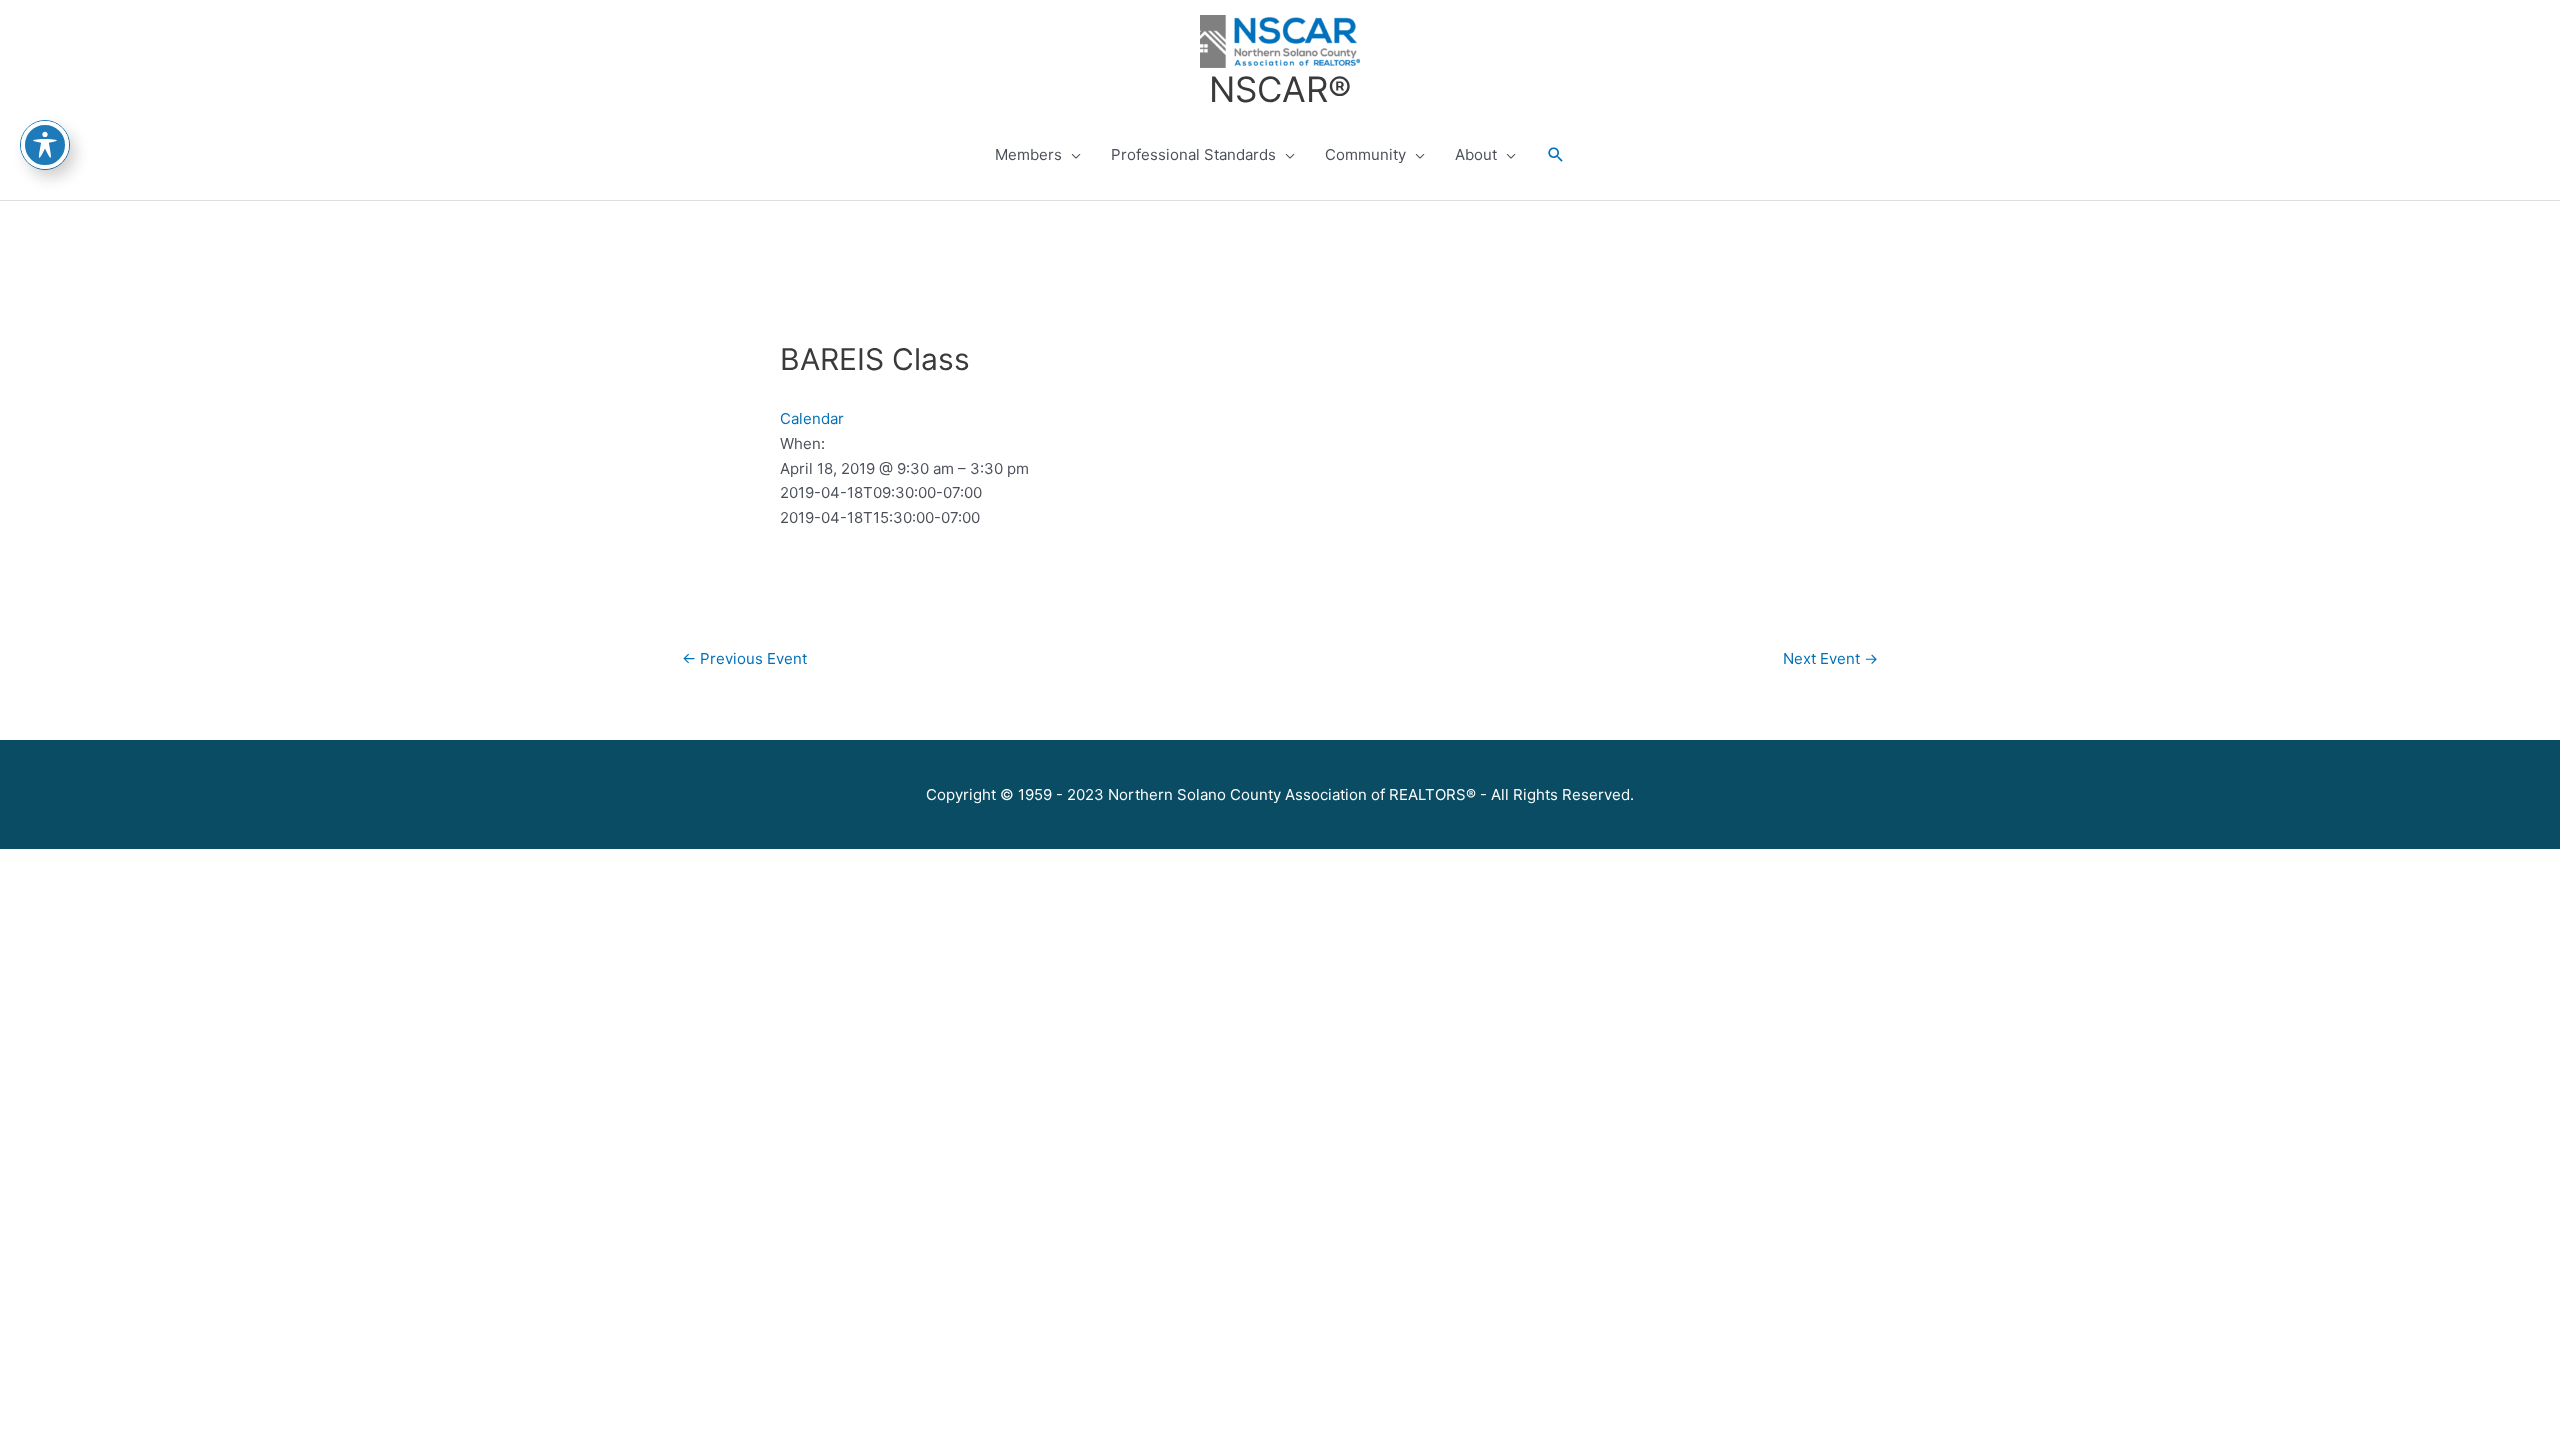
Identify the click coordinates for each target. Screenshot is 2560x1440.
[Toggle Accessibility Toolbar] (45, 145)
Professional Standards (1193, 154)
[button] (1556, 155)
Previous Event (744, 658)
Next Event (1830, 658)
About (1476, 154)
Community (1365, 154)
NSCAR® (1280, 89)
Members (1028, 154)
